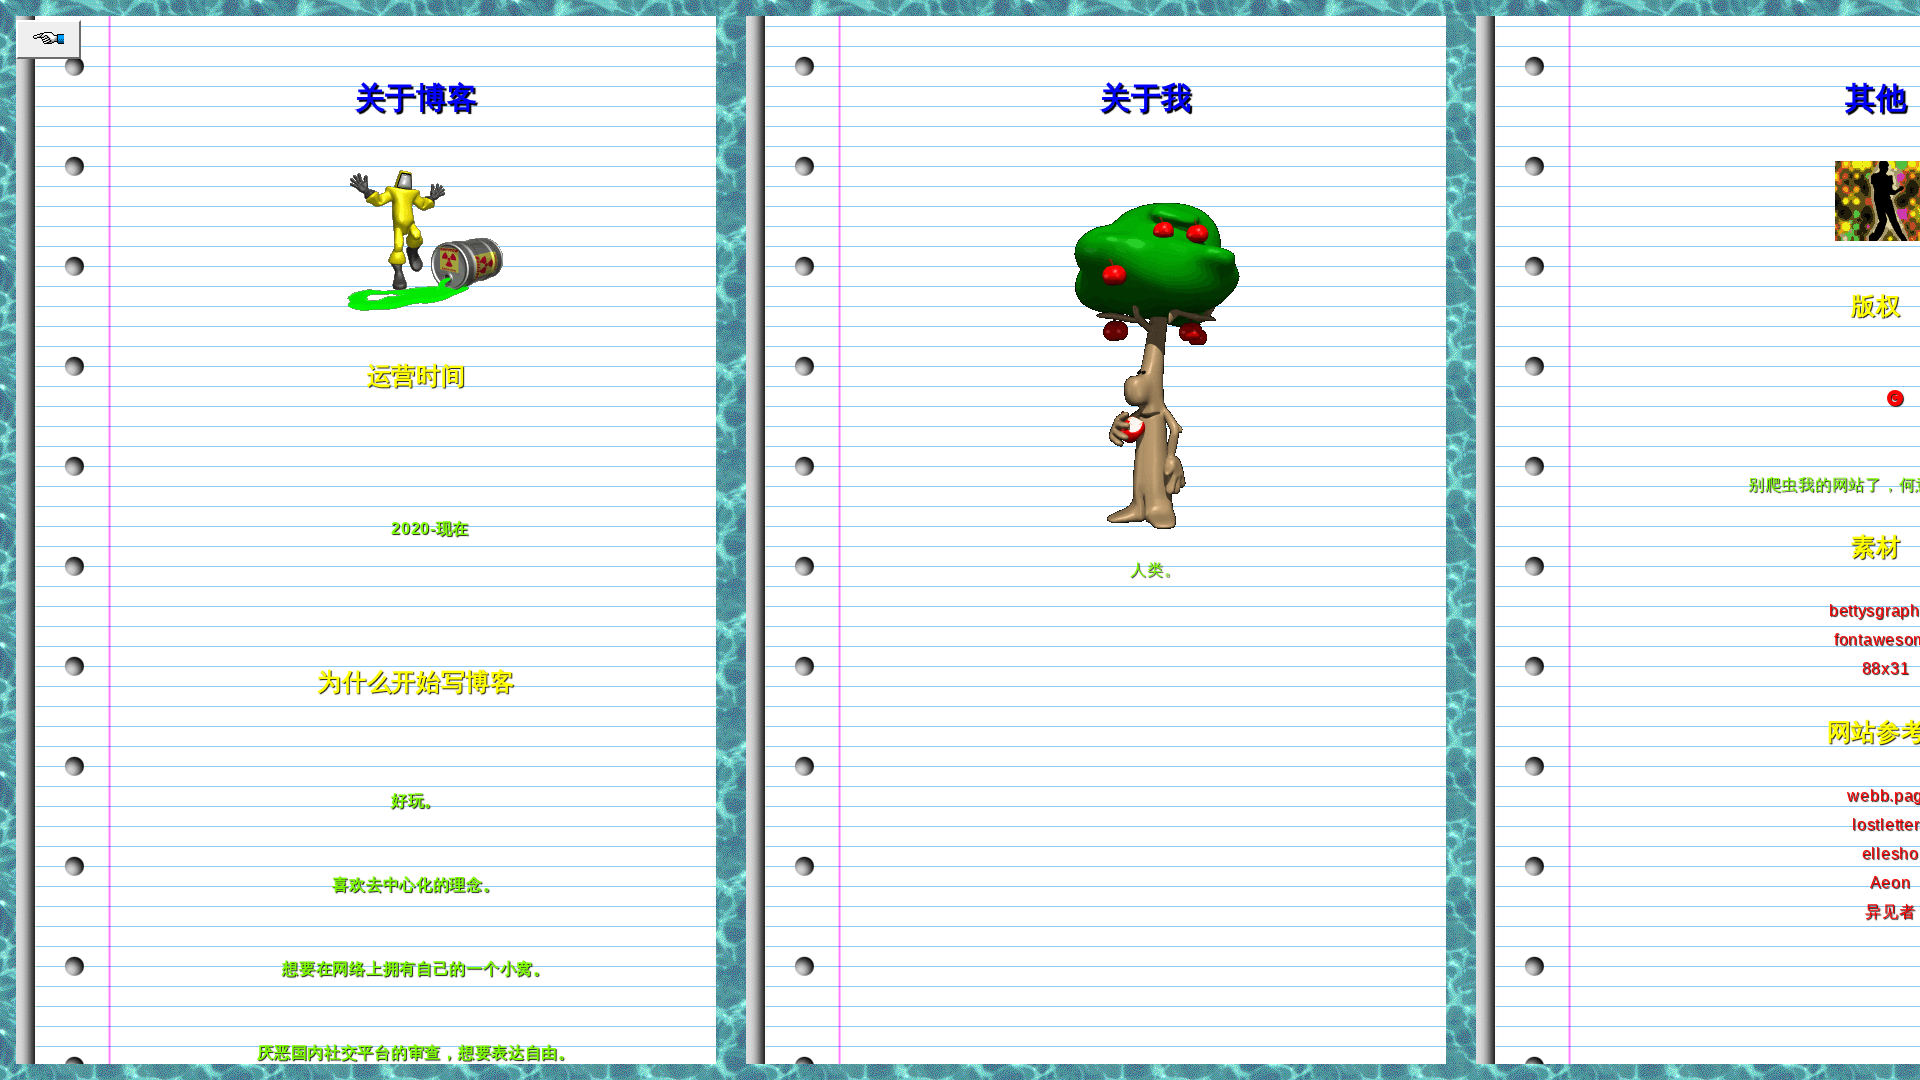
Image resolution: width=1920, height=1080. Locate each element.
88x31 (1886, 668)
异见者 (1890, 911)
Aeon (1890, 882)
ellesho (1890, 853)
